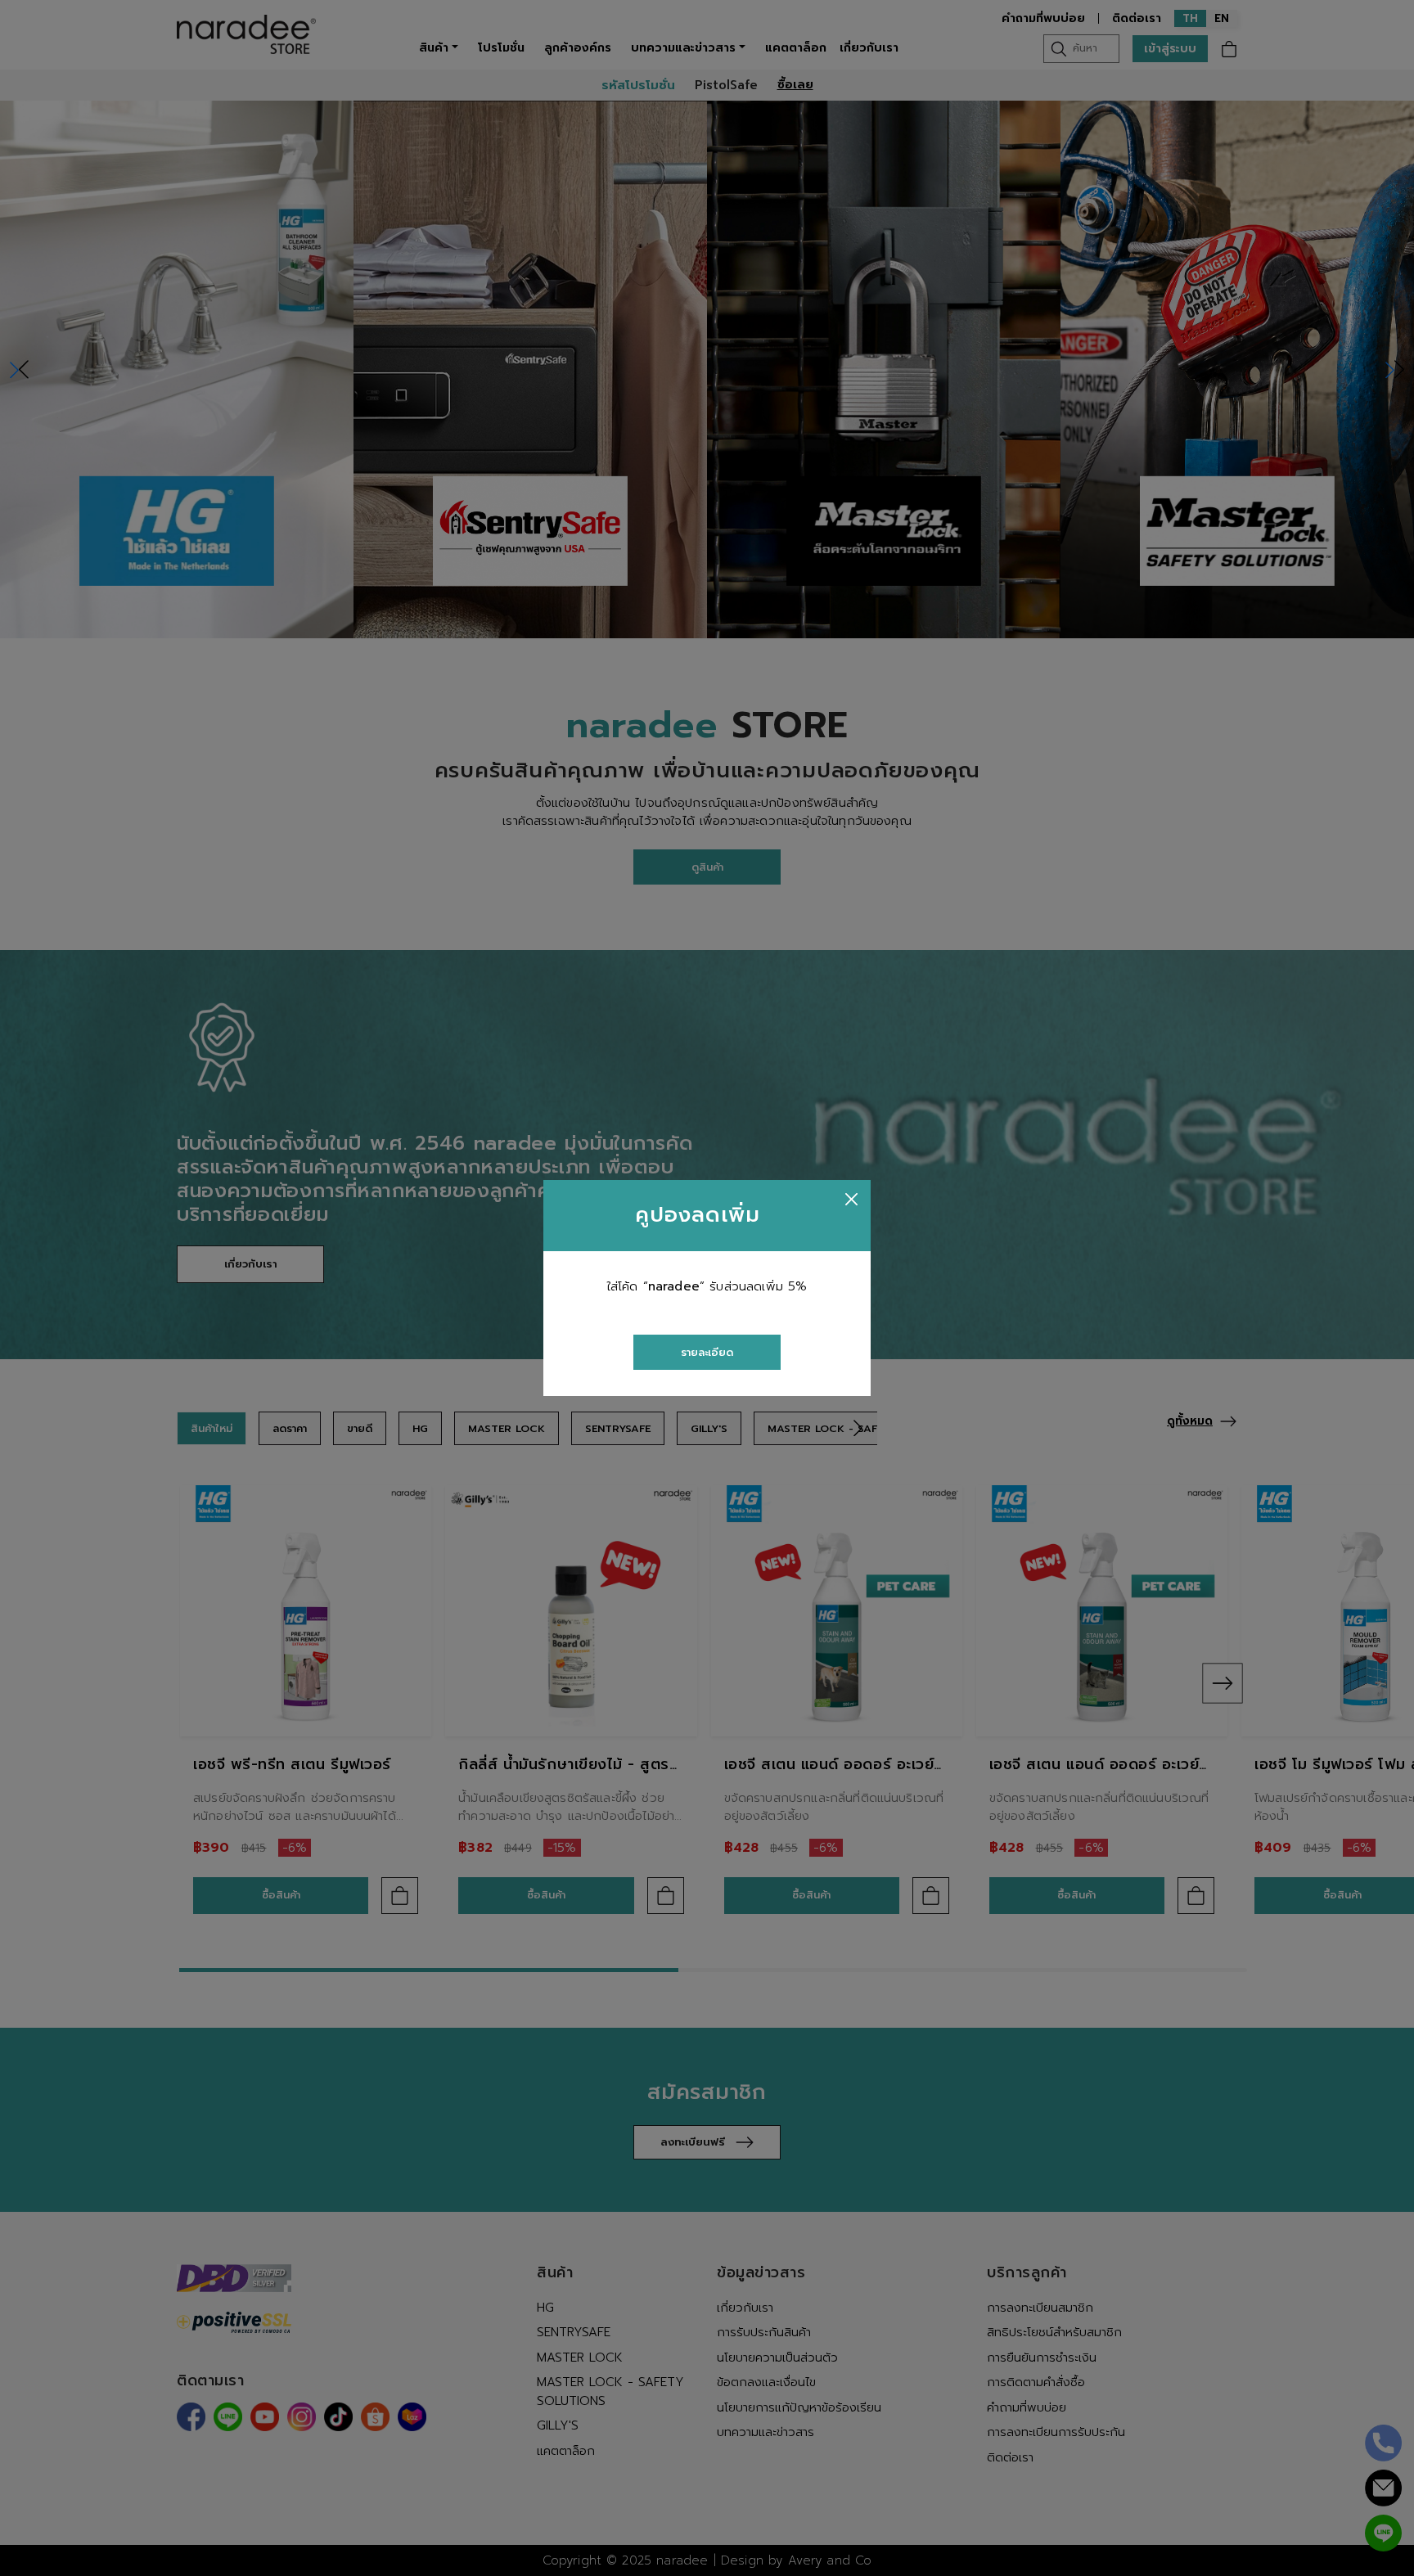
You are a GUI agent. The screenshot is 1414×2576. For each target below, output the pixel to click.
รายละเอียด (707, 1352)
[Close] (851, 1199)
